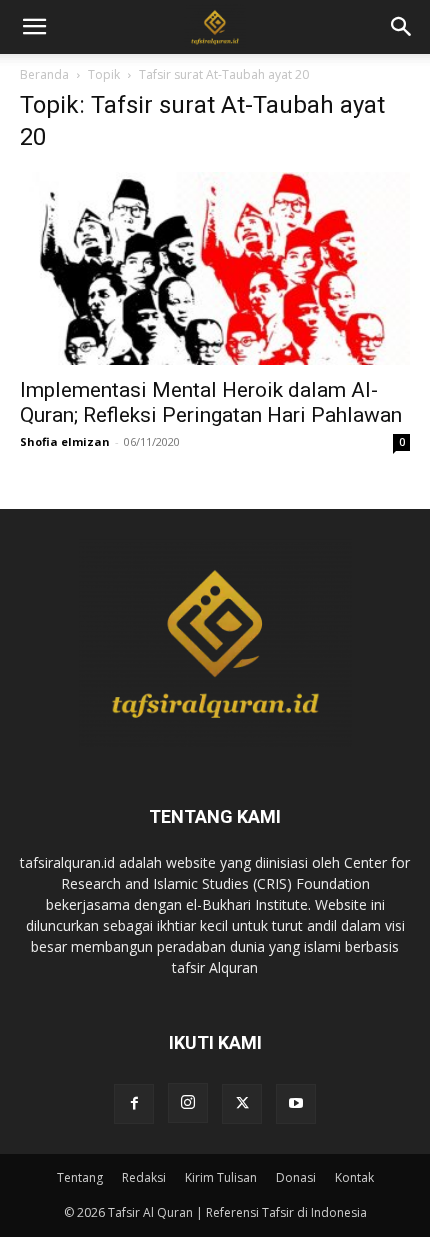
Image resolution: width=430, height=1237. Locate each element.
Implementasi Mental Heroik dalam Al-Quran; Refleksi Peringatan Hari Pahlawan (211, 402)
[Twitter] (242, 1104)
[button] (402, 27)
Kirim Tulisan (221, 1177)
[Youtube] (296, 1104)
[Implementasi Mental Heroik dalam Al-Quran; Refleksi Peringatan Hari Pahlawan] (215, 268)
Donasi (296, 1177)
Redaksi (144, 1177)
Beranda (44, 74)
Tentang (80, 1177)
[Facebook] (134, 1104)
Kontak (354, 1177)
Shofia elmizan (65, 441)
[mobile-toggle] (34, 27)
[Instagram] (188, 1103)
